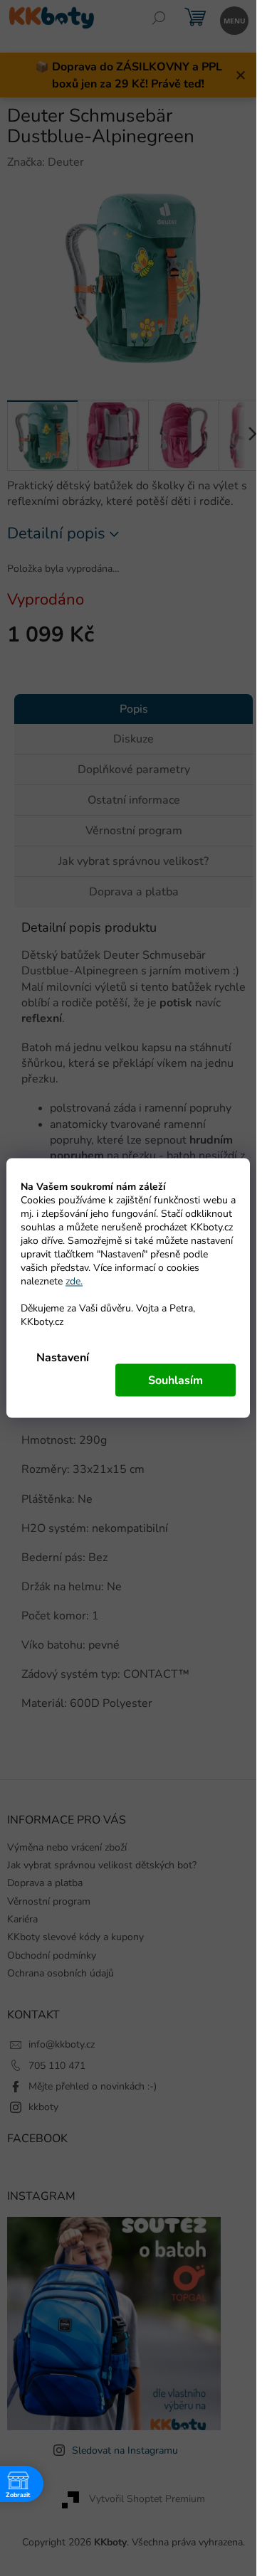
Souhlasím (176, 1380)
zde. (74, 1281)
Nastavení (63, 1358)
